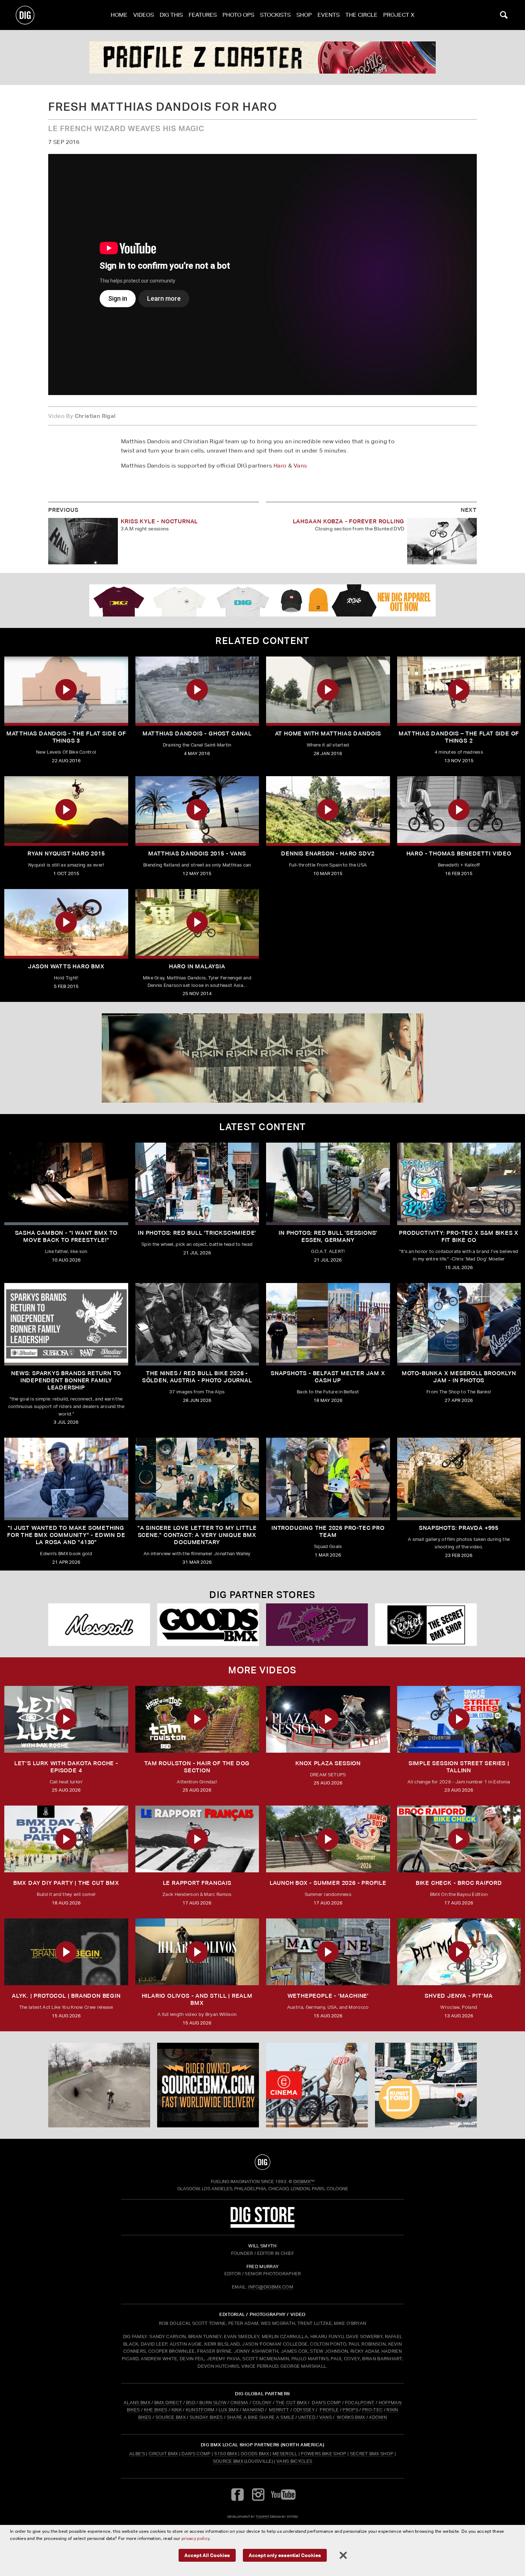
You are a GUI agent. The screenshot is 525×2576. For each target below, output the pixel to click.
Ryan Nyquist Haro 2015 (66, 853)
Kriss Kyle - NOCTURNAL (159, 521)
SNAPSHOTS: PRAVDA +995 (459, 1528)
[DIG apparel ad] (262, 600)
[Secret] (426, 1625)
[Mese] (99, 1625)
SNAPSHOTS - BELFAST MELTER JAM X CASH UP (328, 1377)
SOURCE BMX (171, 2417)
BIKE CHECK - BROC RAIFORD (459, 1883)
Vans (300, 466)
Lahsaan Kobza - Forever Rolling (349, 521)
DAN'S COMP (326, 2403)
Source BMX (228, 2461)
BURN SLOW (213, 2403)
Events (329, 15)
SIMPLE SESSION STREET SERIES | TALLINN (459, 1767)
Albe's (137, 2454)
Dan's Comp (196, 2454)
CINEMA (239, 2403)
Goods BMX (255, 2454)
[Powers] (317, 1625)
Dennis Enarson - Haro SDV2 (328, 853)
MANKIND (253, 2410)
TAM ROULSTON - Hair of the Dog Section (197, 1767)
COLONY (262, 2403)
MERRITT (279, 2410)
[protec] (99, 2085)
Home (119, 15)
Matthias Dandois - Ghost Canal (197, 733)
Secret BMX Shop (372, 2454)
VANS (326, 2417)
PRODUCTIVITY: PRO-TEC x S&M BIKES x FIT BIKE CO (459, 1236)
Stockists (275, 15)
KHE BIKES (156, 2410)
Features (203, 15)
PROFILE (329, 2410)
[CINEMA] (317, 2085)
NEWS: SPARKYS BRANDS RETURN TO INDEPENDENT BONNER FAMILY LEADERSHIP (66, 1380)
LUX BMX (229, 2410)
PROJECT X (399, 15)
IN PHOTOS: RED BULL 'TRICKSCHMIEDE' (197, 1233)
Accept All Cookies (207, 2555)
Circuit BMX (163, 2454)
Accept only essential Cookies (285, 2555)
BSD (190, 2403)
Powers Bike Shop (323, 2454)
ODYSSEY (304, 2410)
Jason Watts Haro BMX (66, 966)
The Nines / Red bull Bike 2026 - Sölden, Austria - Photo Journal (197, 1377)
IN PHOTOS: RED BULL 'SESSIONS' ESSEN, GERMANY (328, 1236)
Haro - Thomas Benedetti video (459, 853)
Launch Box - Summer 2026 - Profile (328, 1883)
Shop (304, 15)
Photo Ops (238, 15)
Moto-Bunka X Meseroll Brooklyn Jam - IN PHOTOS (459, 1377)
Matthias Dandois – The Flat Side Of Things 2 (459, 737)
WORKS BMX (351, 2417)
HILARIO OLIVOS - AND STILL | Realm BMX (197, 1999)
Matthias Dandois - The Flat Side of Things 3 (66, 737)
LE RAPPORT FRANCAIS (197, 1883)
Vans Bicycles (294, 2461)
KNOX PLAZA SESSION (328, 1763)
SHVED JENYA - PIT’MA (459, 1996)
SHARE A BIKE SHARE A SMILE (261, 2417)
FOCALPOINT (360, 2403)
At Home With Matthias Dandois (328, 733)
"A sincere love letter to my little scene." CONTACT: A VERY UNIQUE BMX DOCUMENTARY (197, 1535)
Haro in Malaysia (197, 966)
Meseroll (285, 2454)
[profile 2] (262, 58)
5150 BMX (226, 2454)
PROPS (350, 2410)
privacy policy (195, 2538)
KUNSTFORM (200, 2410)
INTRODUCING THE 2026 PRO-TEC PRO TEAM (328, 1531)
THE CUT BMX (291, 2403)
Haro (280, 466)
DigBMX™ (304, 2181)
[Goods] (208, 1625)
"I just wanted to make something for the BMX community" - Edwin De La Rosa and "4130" (66, 1535)
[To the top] (262, 2162)
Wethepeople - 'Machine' (328, 1996)
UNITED (307, 2417)
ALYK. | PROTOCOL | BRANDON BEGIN (66, 1996)
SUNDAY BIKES (206, 2417)
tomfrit (262, 2517)
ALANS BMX (137, 2403)
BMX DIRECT (168, 2403)
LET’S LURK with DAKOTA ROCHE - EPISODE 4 (66, 1767)
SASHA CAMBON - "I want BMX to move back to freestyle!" (66, 1236)
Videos (144, 15)
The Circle (361, 15)
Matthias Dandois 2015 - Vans (197, 853)
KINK (177, 2410)
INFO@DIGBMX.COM (271, 2287)
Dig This (171, 15)
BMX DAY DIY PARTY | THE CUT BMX (66, 1883)
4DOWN (378, 2417)
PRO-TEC (372, 2410)
